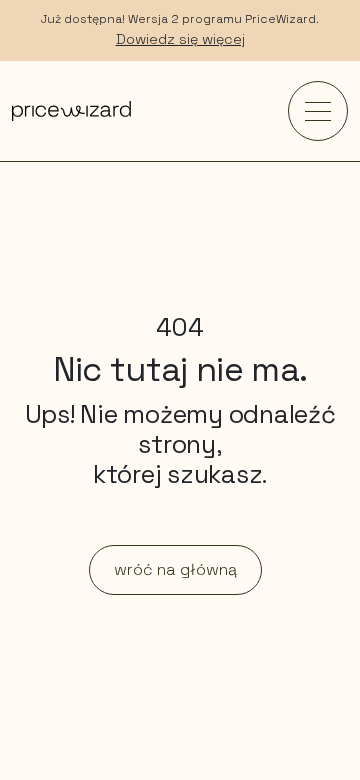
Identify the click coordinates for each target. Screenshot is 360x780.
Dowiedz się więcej (180, 39)
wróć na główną (175, 569)
